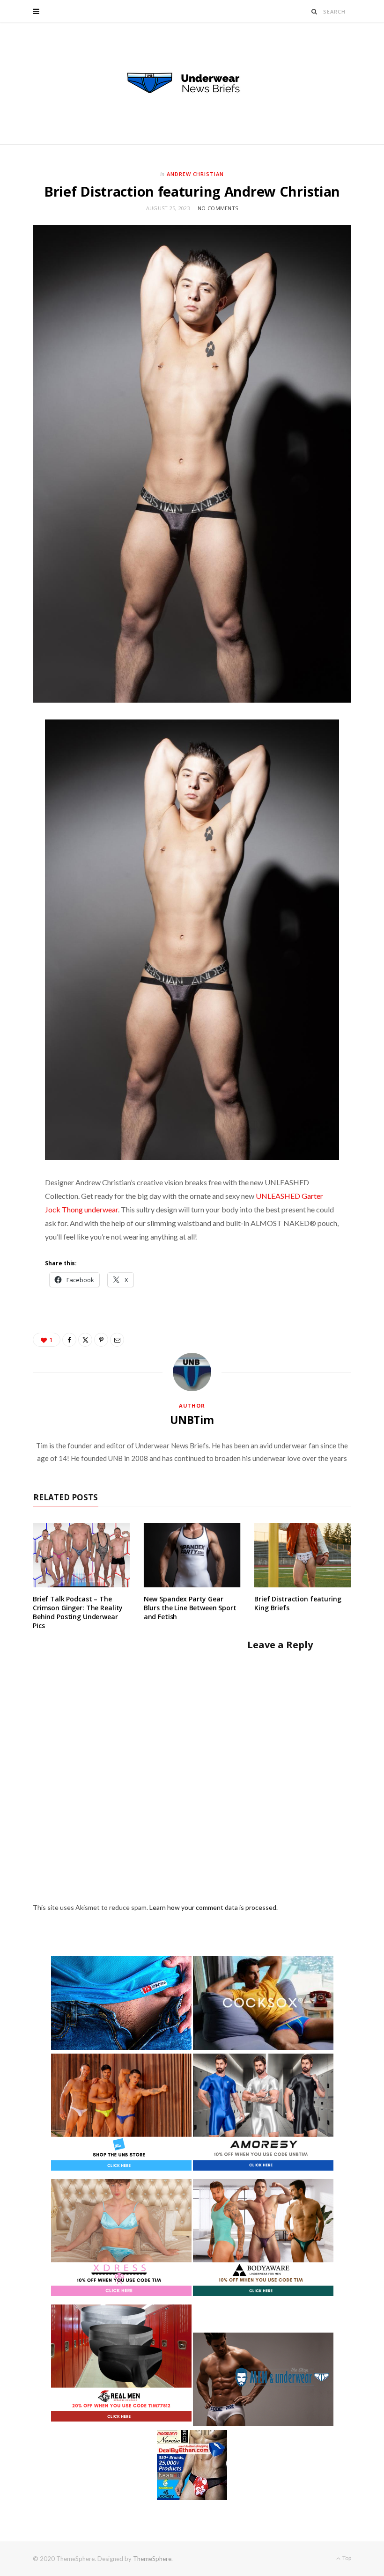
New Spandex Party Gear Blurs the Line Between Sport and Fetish (190, 1608)
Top (346, 2558)
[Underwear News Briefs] (192, 83)
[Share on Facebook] (69, 1340)
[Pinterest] (101, 1340)
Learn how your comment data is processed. (214, 1907)
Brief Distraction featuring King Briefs (298, 1603)
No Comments (218, 208)
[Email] (117, 1340)
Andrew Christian (196, 174)
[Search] (314, 11)
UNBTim (192, 1420)
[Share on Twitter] (85, 1340)
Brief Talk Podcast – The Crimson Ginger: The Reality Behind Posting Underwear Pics (78, 1612)
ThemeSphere (152, 2559)
